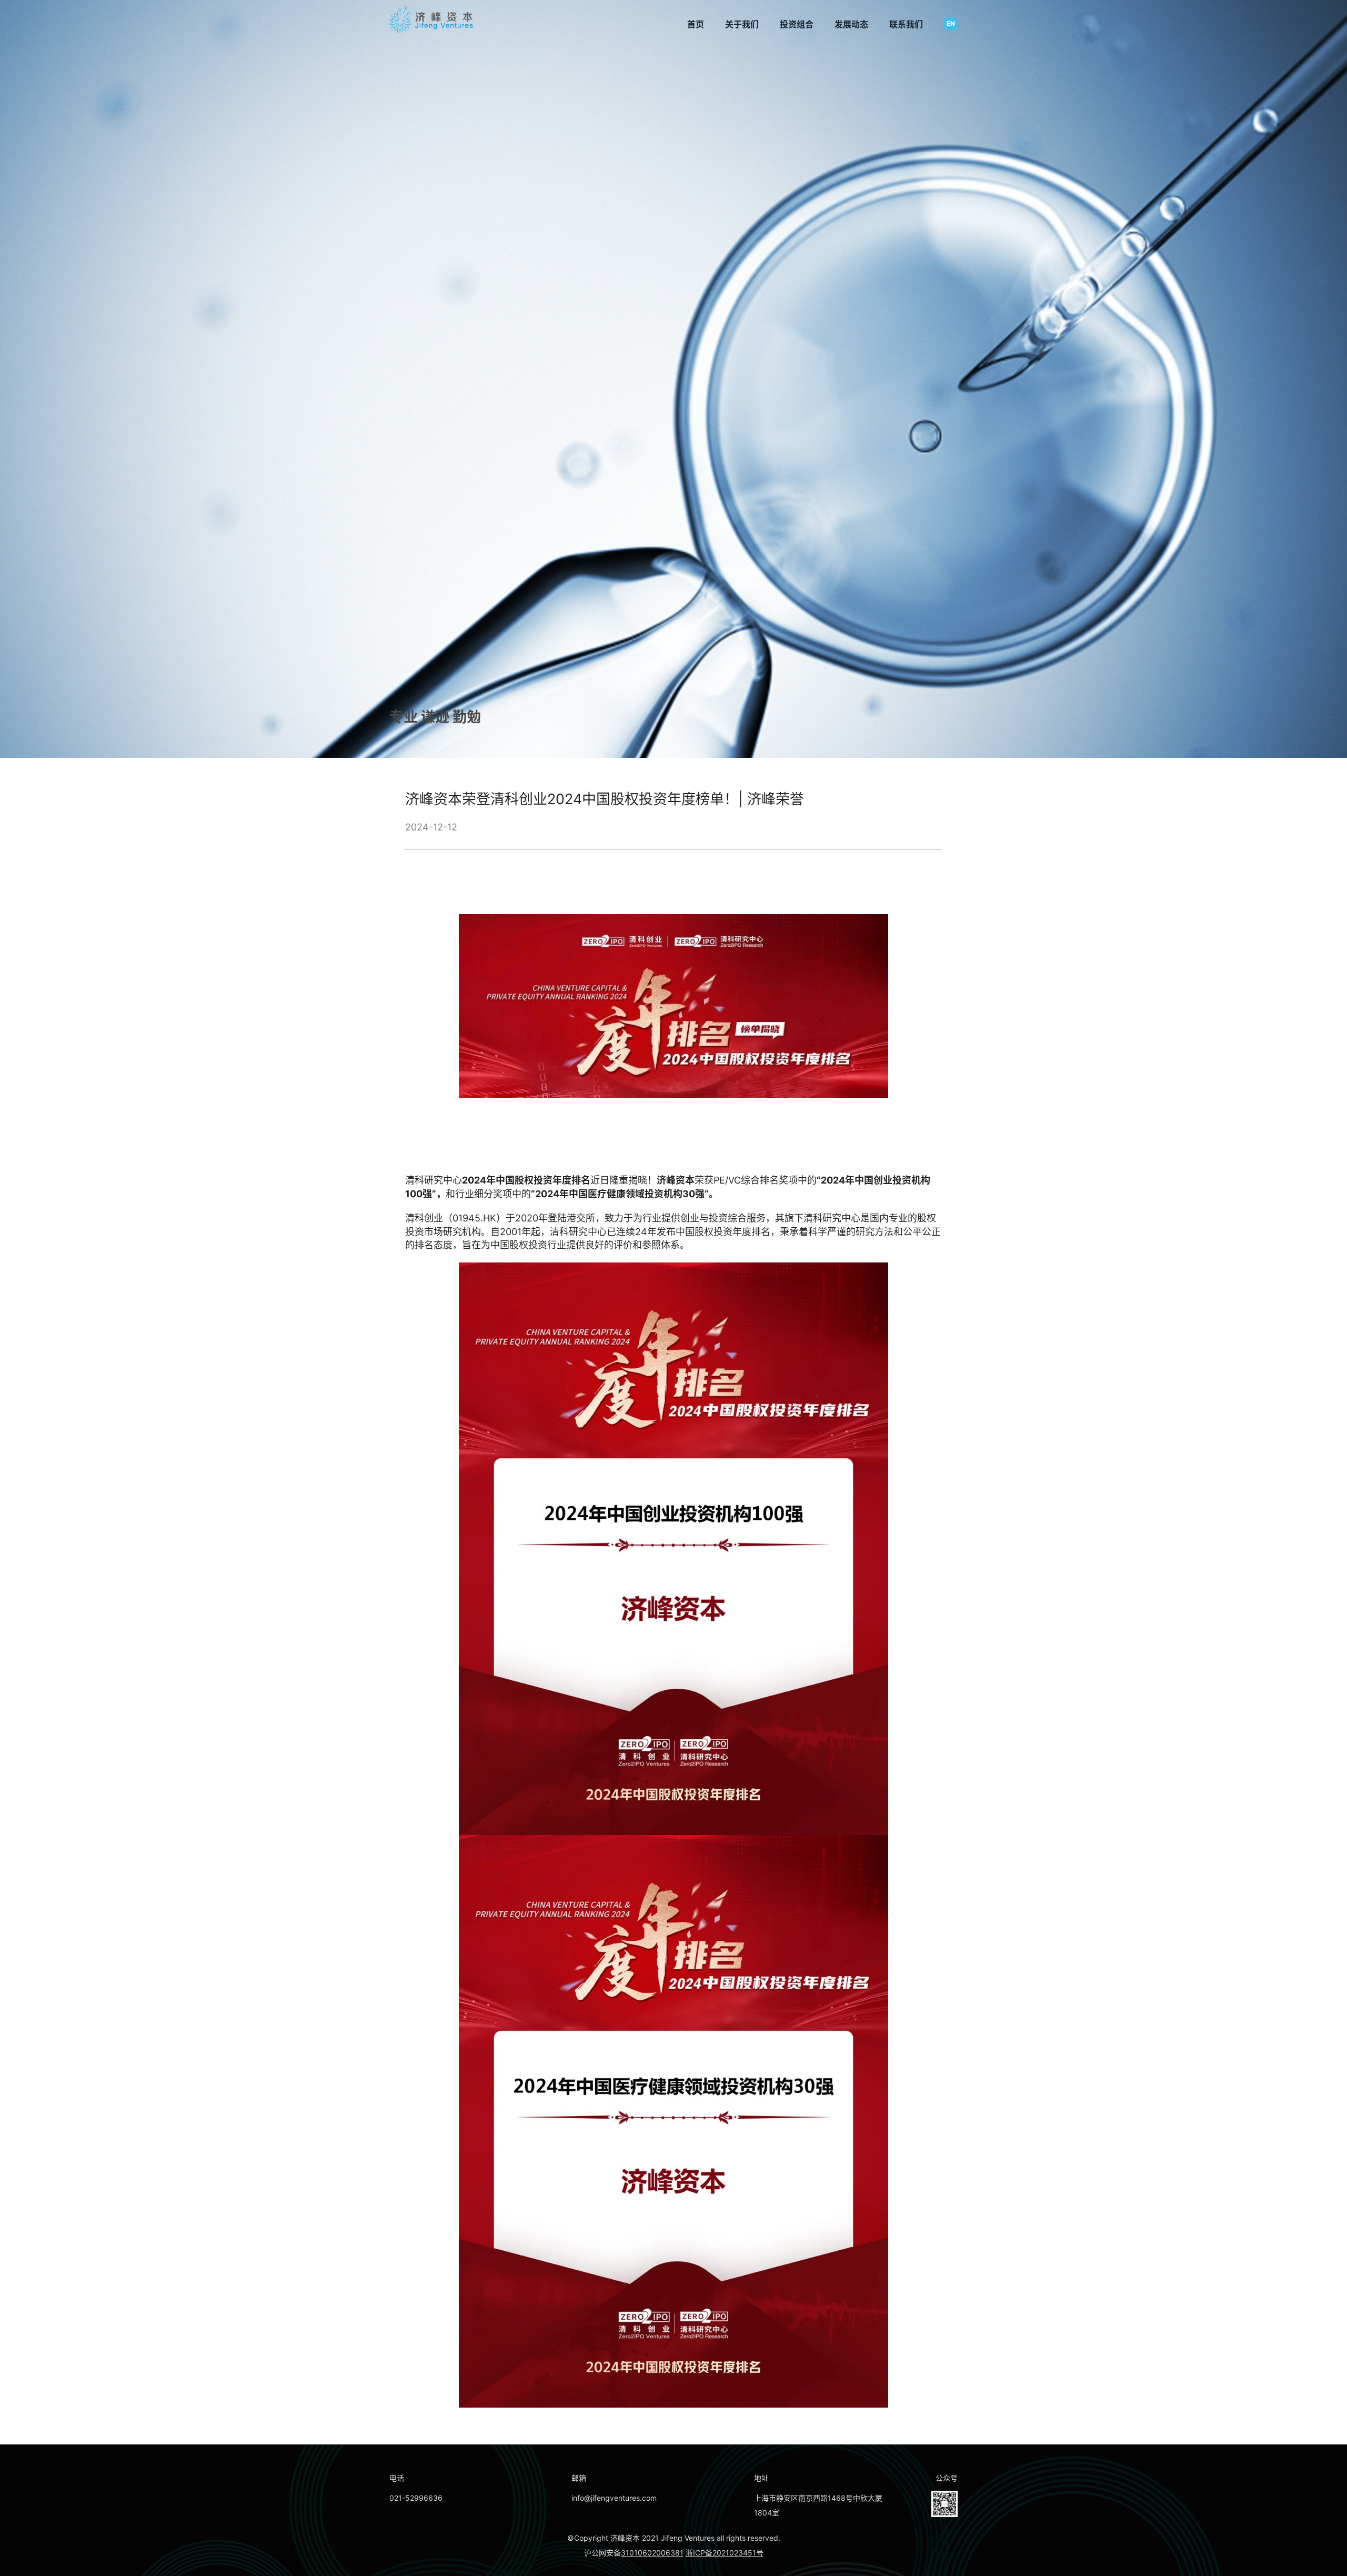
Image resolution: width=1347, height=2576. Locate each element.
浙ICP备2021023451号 (725, 2553)
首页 (696, 24)
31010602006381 (652, 2553)
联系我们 (906, 24)
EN (951, 23)
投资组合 (797, 24)
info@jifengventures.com (614, 2498)
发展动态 (851, 24)
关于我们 (742, 24)
